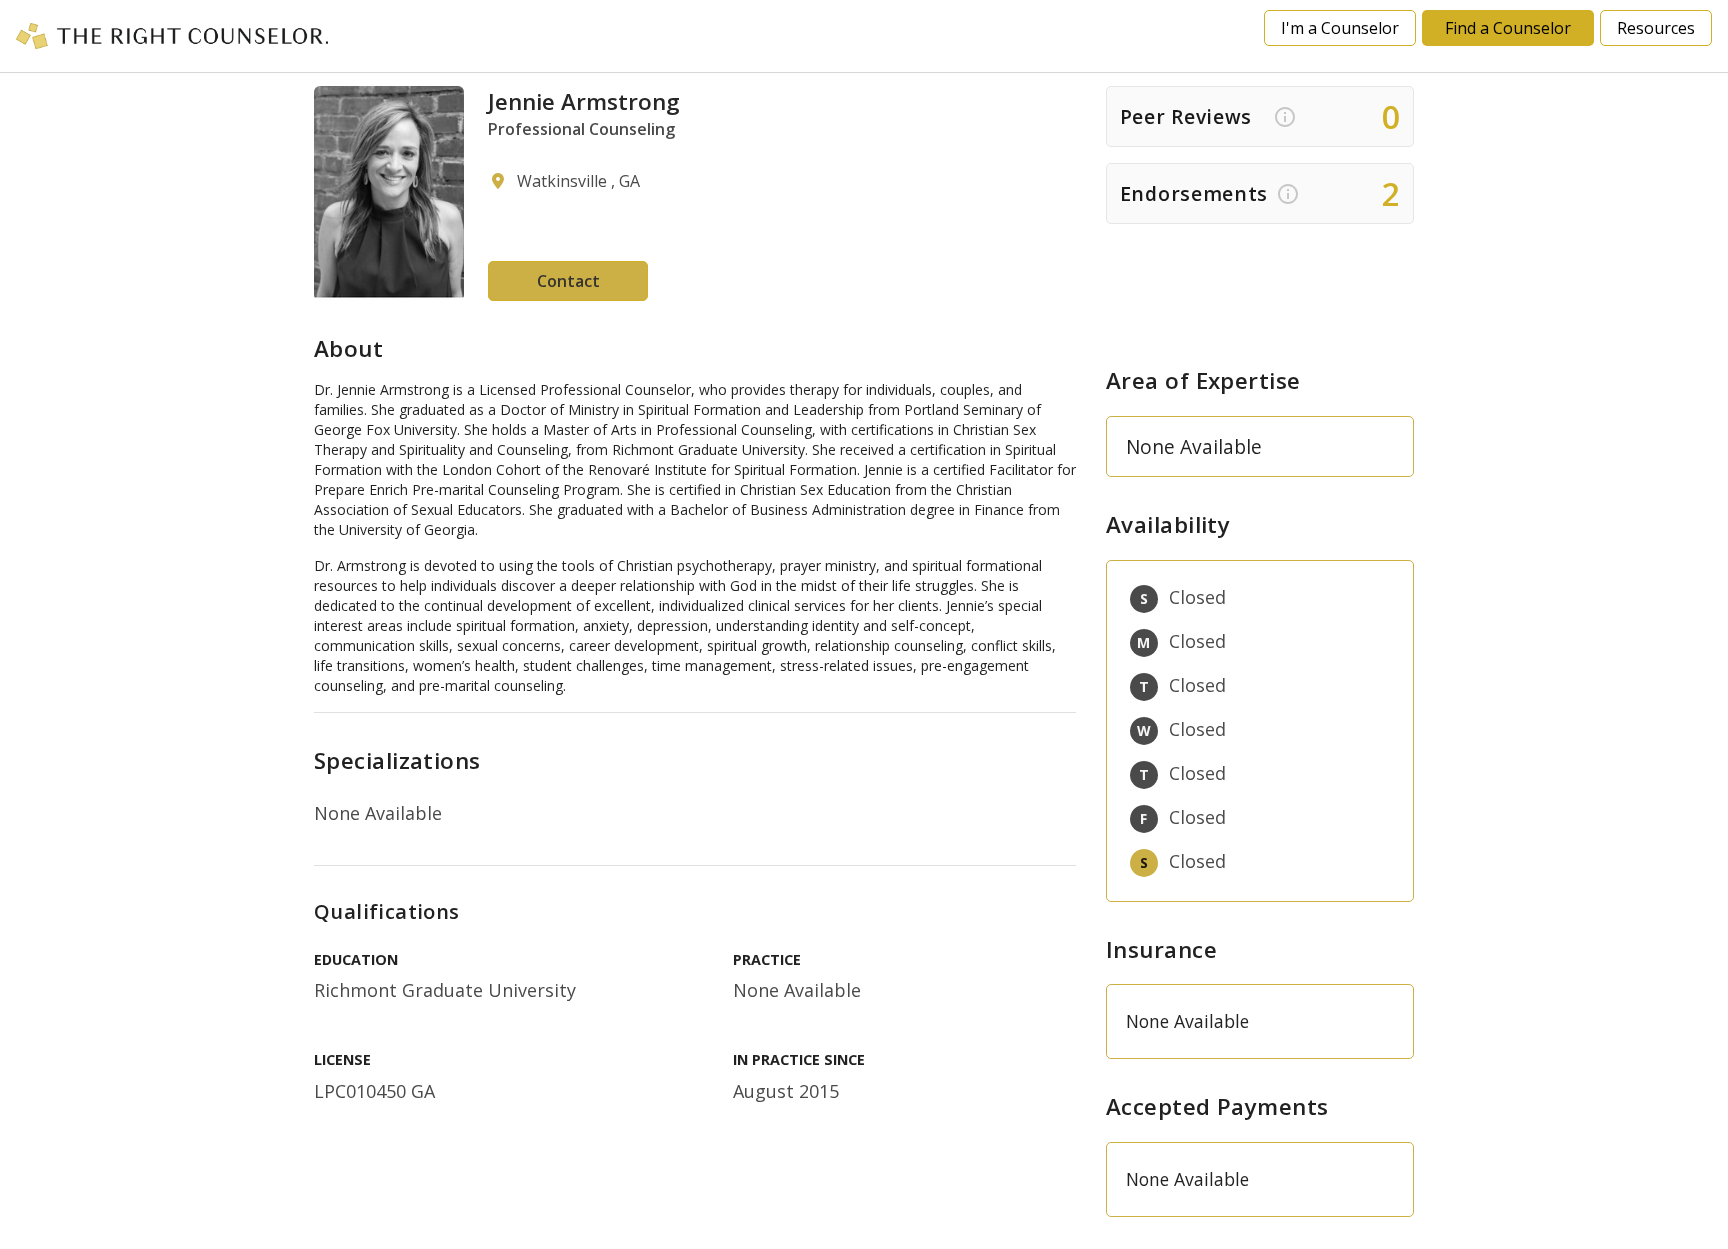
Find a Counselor (1508, 28)
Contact (568, 281)
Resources (1656, 28)
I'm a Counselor (1340, 28)
